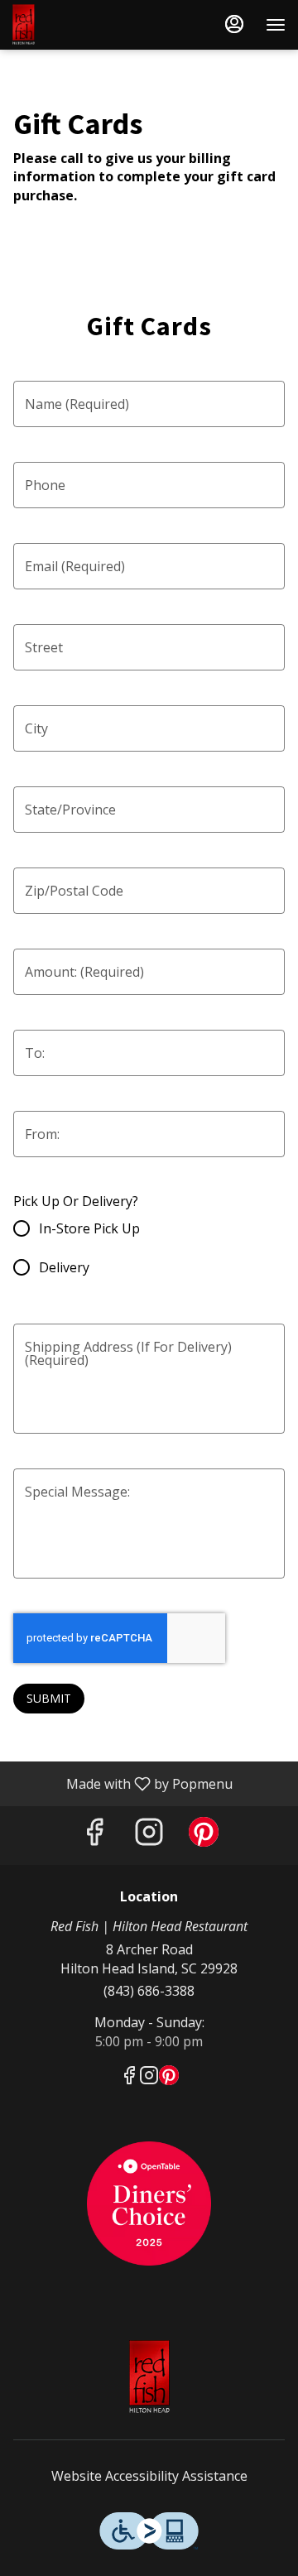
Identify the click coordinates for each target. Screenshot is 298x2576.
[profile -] (234, 24)
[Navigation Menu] (276, 25)
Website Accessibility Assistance (149, 2476)
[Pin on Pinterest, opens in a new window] (204, 1836)
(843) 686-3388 (149, 1991)
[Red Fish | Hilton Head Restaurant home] (87, 25)
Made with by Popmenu (123, 1783)
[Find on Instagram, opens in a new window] (149, 1836)
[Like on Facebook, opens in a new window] (94, 1836)
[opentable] (149, 2202)
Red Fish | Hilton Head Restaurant (149, 2377)
